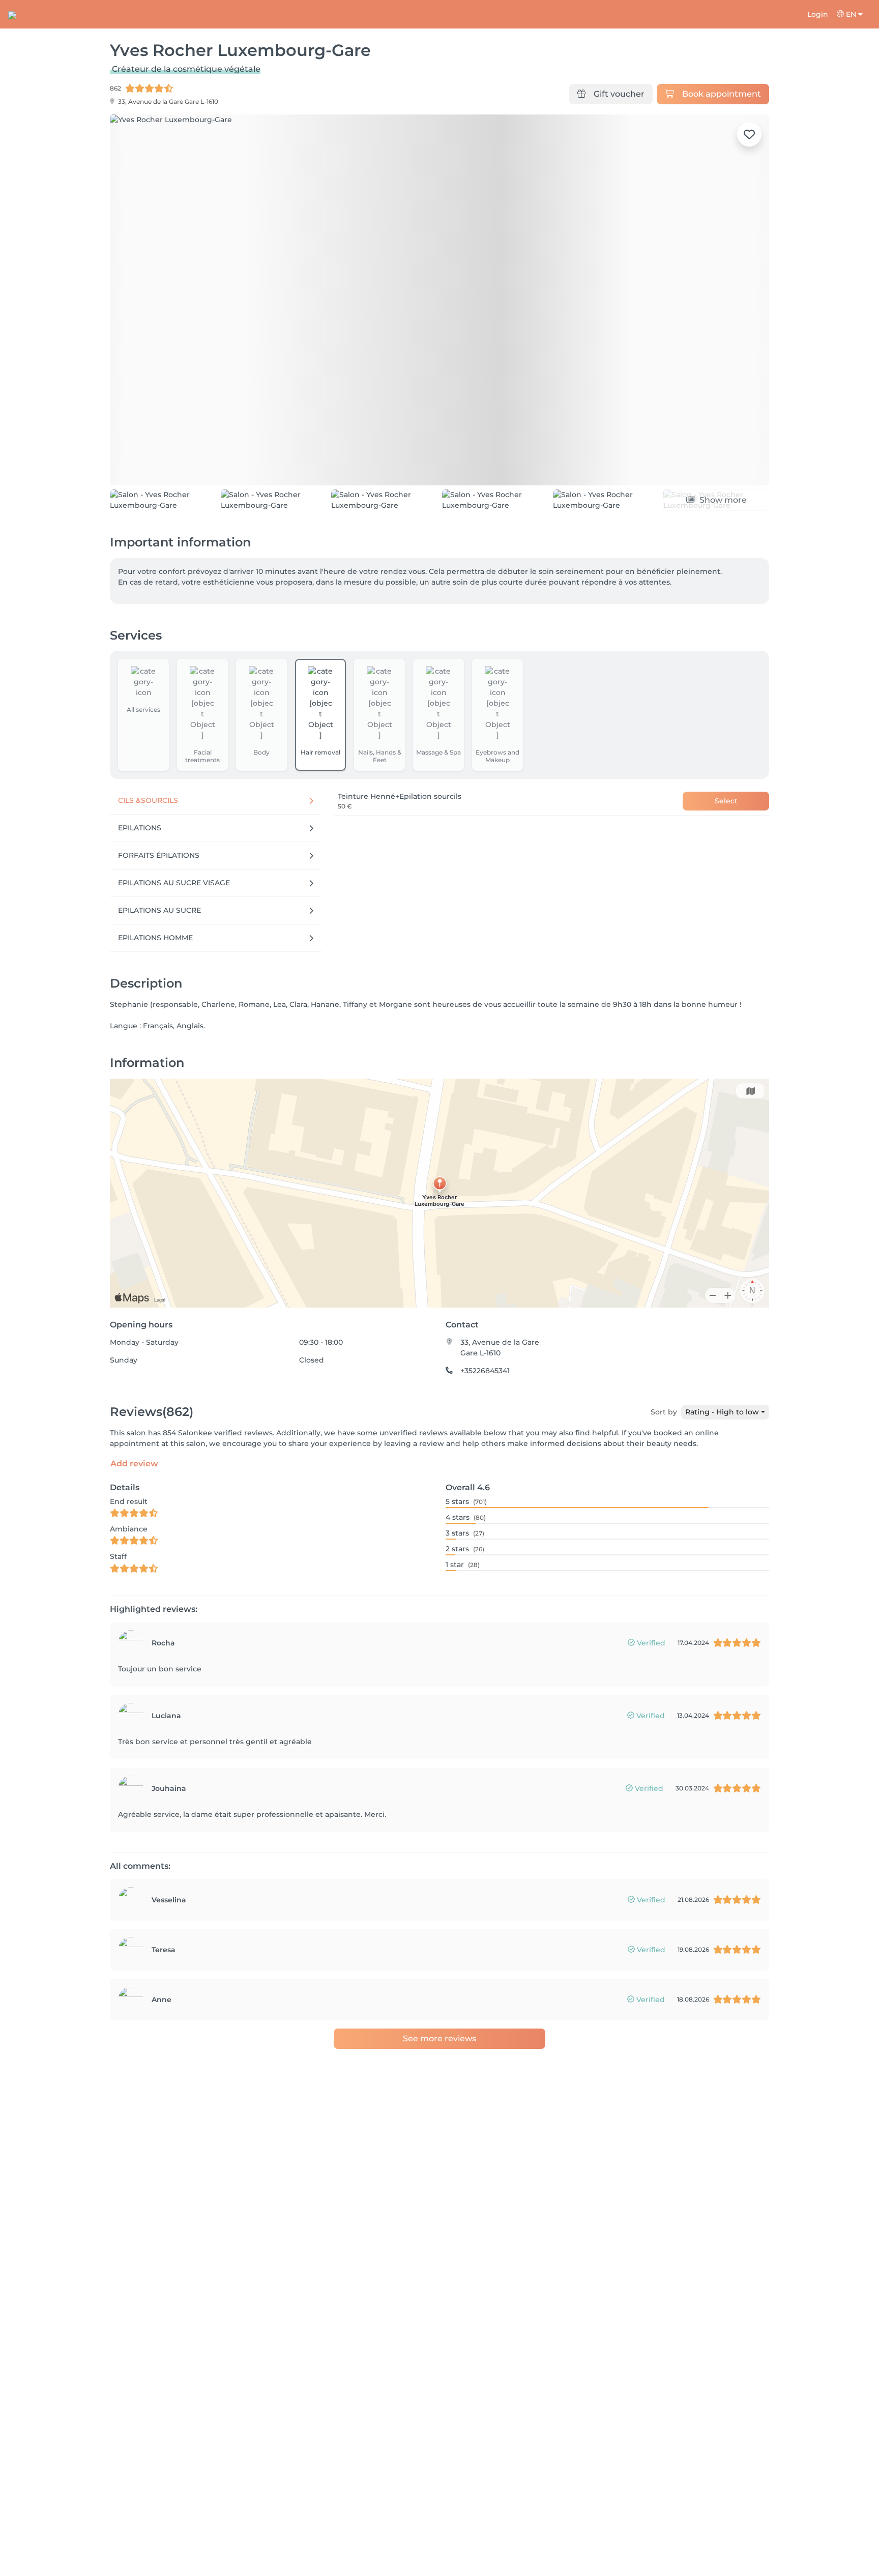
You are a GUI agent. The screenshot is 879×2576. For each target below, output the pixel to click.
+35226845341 (485, 1371)
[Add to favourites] (749, 134)
